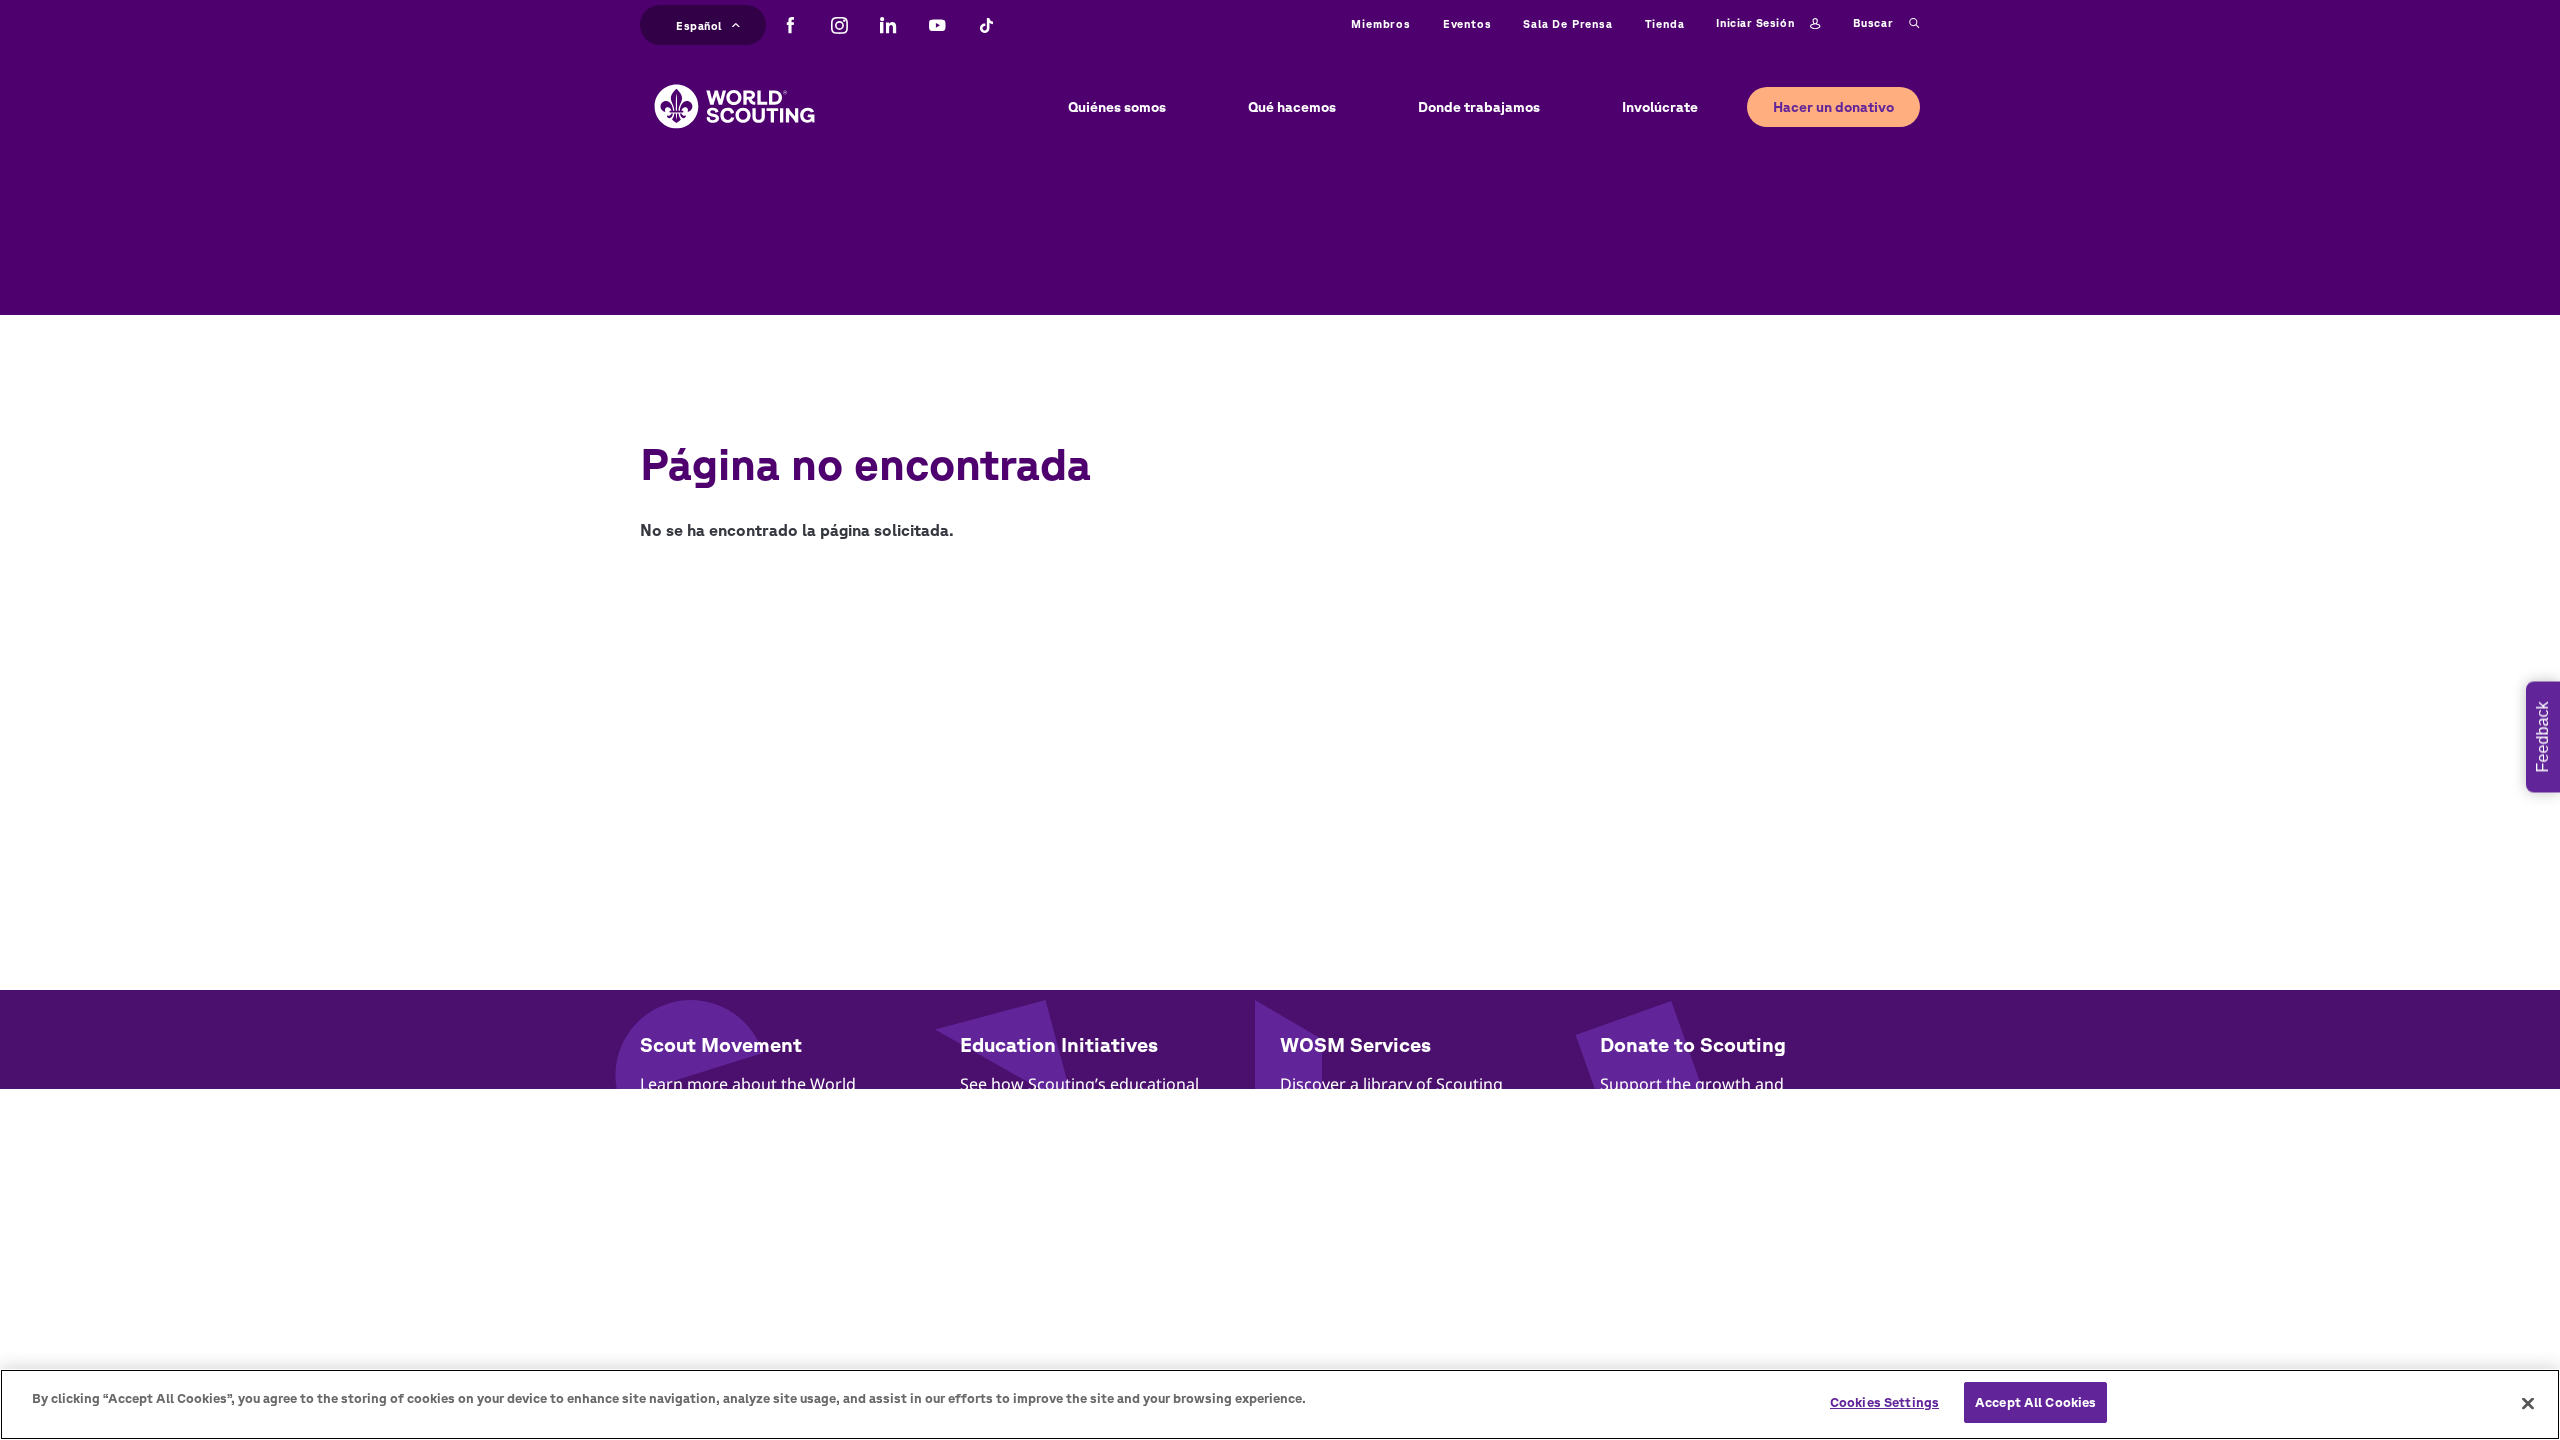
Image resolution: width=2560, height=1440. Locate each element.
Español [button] (699, 23)
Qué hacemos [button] (1292, 107)
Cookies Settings (1884, 1402)
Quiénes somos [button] (1117, 107)
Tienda (1665, 23)
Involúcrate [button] (1660, 107)
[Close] (2528, 1403)
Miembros (1380, 23)
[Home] (734, 91)
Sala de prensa (1567, 23)
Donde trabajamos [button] (1479, 107)
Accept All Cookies (2035, 1402)
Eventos (1467, 23)
